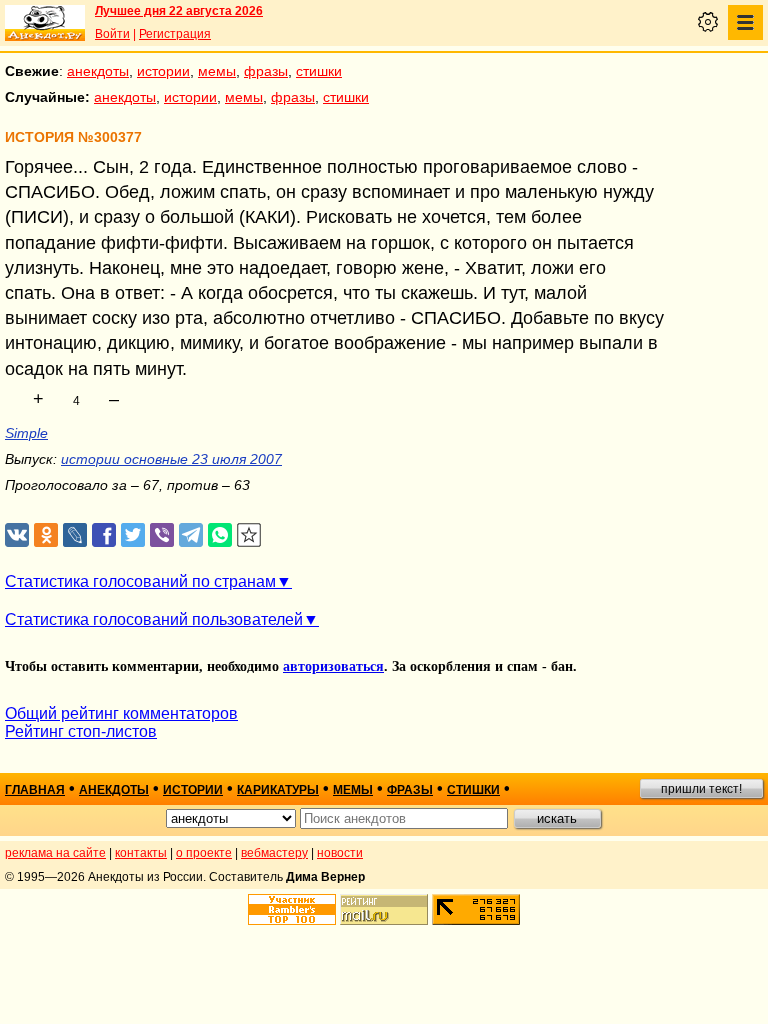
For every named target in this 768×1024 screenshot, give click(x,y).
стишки (319, 71)
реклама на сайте (55, 853)
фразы (266, 71)
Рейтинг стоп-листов (81, 731)
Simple (26, 433)
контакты (141, 853)
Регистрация (175, 34)
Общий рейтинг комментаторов (121, 713)
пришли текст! (701, 789)
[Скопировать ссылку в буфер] (249, 535)
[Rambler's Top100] (292, 909)
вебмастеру (274, 853)
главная (35, 790)
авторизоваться (333, 666)
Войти (112, 34)
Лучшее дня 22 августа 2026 (179, 11)
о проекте (204, 853)
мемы (217, 71)
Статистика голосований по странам (140, 581)
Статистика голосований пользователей (154, 619)
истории (163, 71)
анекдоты (98, 71)
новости (340, 853)
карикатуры (278, 790)
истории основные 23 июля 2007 (171, 459)
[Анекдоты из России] (45, 23)
